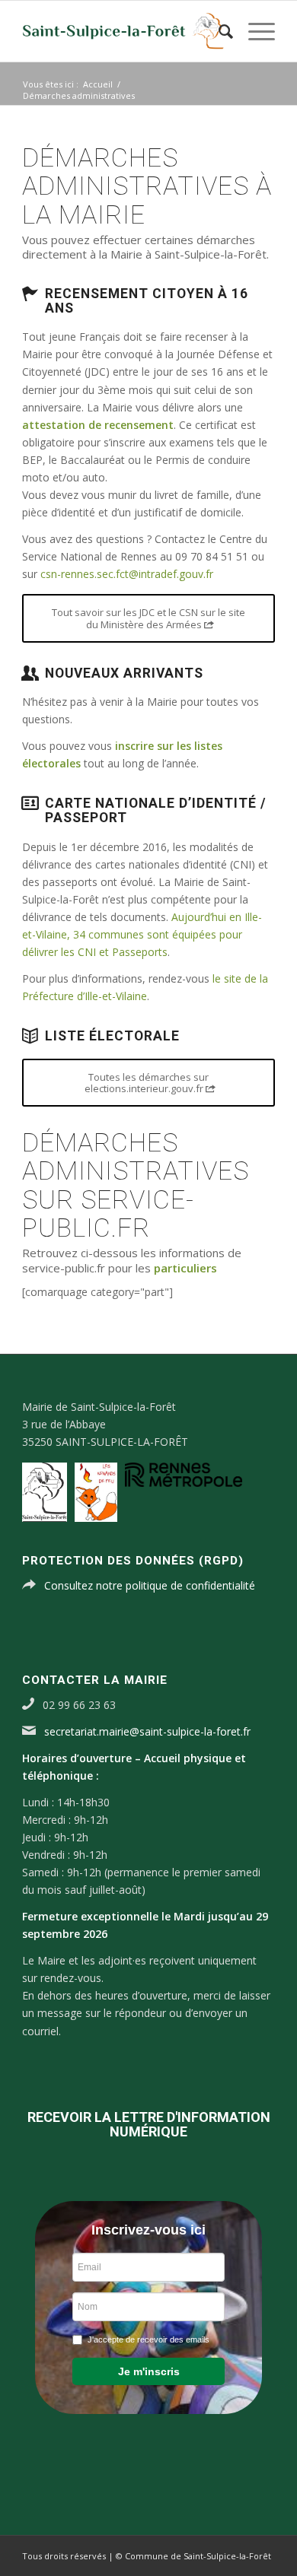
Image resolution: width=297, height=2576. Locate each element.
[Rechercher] (218, 31)
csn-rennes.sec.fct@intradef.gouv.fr (127, 574)
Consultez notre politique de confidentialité (150, 1585)
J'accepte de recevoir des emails (148, 2339)
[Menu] (254, 31)
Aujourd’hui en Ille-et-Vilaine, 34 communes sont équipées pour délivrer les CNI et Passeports (142, 934)
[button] (148, 2371)
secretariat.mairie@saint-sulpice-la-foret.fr (147, 1731)
